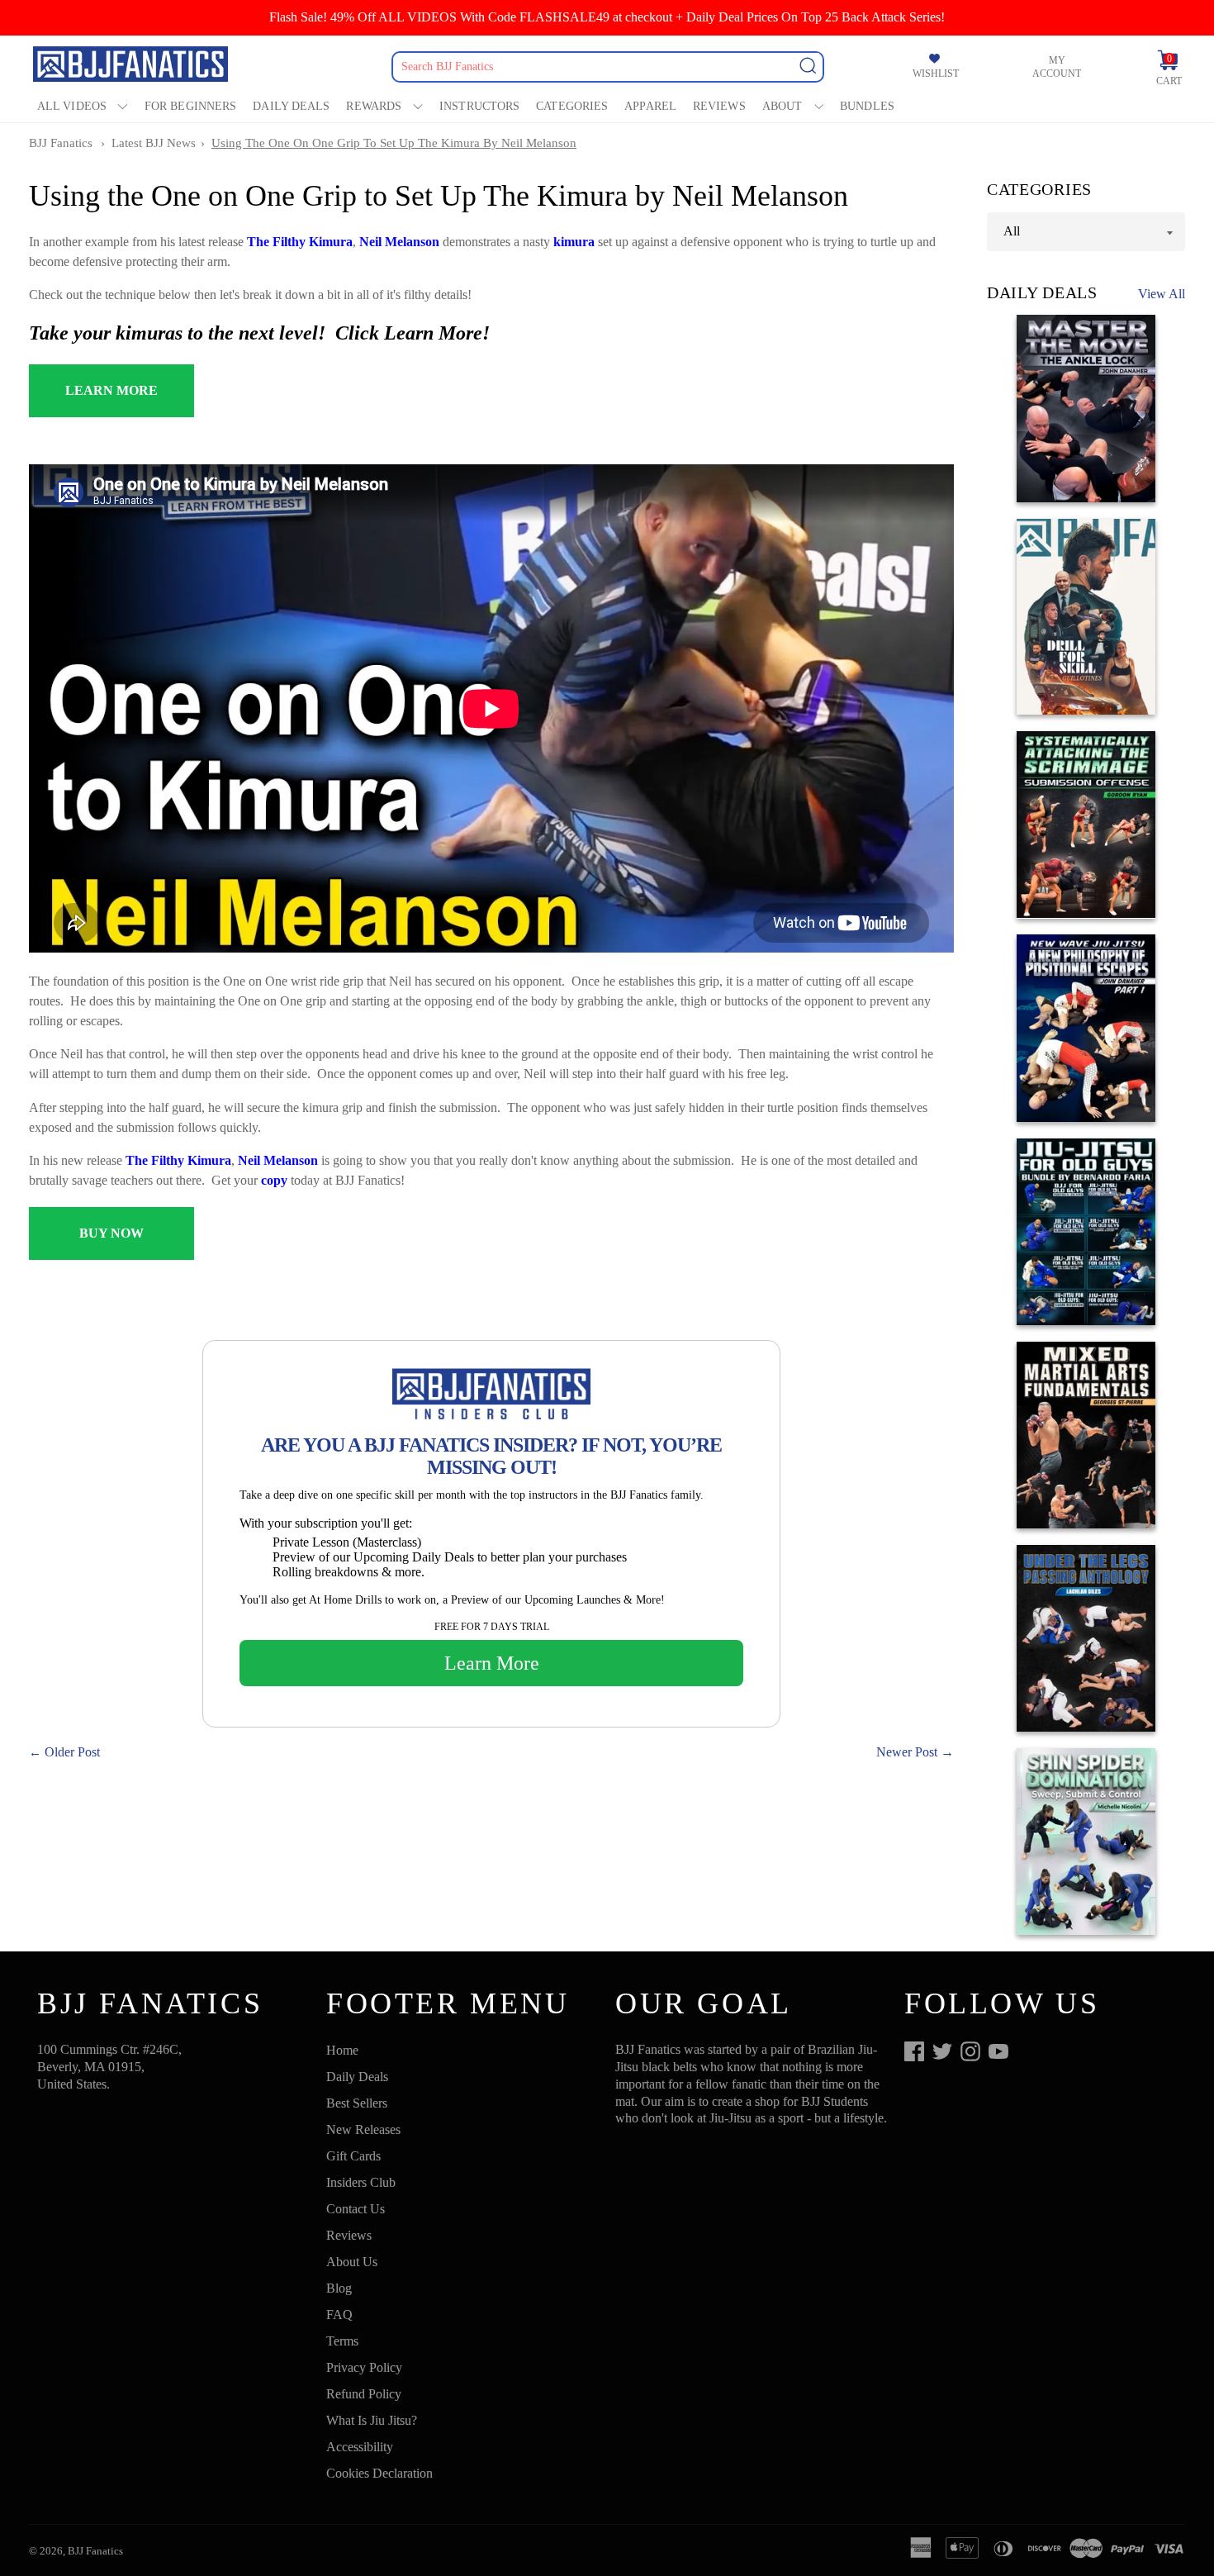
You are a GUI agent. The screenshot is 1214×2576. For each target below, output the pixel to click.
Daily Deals (291, 106)
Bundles (867, 106)
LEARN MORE (111, 390)
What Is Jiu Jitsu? (372, 2420)
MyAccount (1057, 67)
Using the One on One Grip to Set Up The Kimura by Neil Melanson (394, 143)
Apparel (650, 106)
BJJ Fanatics (61, 143)
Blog (339, 2288)
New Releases (363, 2129)
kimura (576, 242)
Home (342, 2050)
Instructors (479, 106)
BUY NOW (111, 1233)
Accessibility (360, 2447)
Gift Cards (353, 2156)
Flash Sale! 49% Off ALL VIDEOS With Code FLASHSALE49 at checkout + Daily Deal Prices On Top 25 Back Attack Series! (607, 17)
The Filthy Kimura (300, 242)
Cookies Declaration (379, 2473)
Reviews (719, 106)
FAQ (339, 2315)
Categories (572, 106)
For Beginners (190, 106)
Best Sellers (357, 2103)
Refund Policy (364, 2394)
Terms (342, 2341)
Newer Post (907, 1752)
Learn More (492, 1663)
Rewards (374, 106)
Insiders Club (361, 2182)
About (782, 106)
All (1012, 231)
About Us (352, 2262)
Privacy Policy (364, 2367)
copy (274, 1180)
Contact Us (356, 2209)
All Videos (72, 106)
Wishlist (936, 74)
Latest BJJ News (154, 143)
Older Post (72, 1752)
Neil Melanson (399, 242)
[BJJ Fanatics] (132, 67)
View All (1162, 294)
